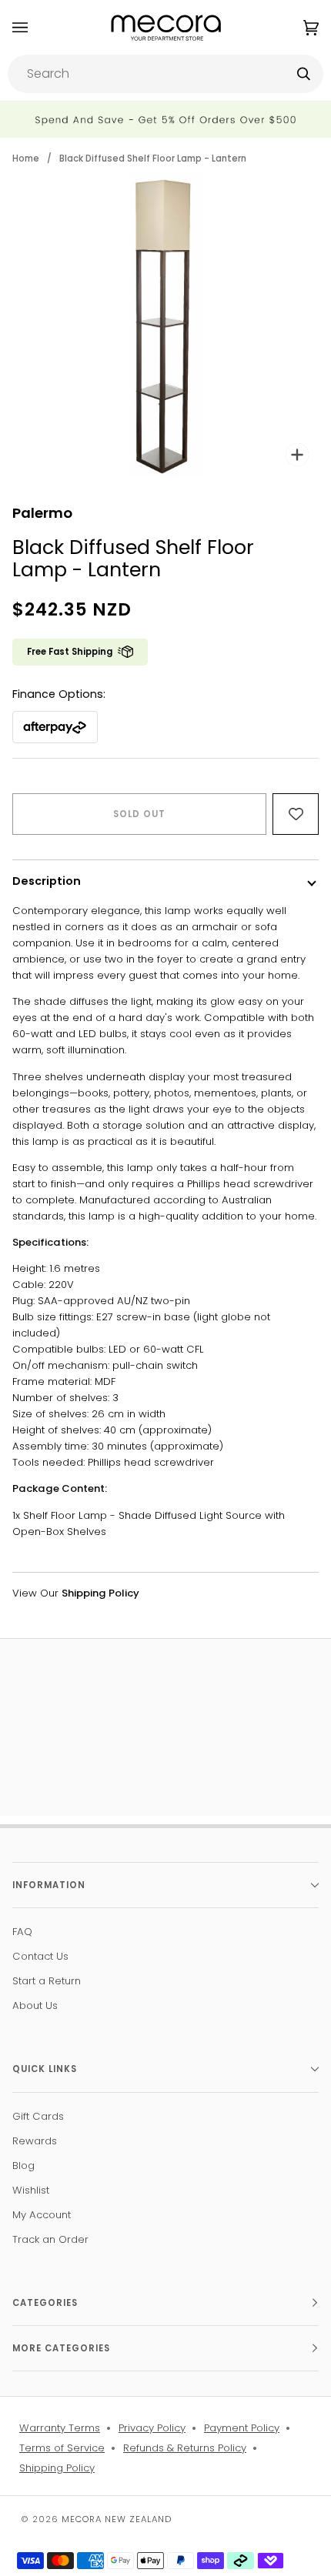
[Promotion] (165, 120)
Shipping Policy (57, 2468)
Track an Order (50, 2239)
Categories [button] (45, 2303)
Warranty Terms (60, 2428)
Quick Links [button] (45, 2069)
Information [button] (49, 1885)
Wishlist (31, 2190)
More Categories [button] (61, 2348)
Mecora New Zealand (117, 2519)
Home (26, 158)
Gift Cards (38, 2116)
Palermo (42, 513)
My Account (42, 2215)
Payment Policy (242, 2428)
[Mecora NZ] (166, 27)
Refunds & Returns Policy (185, 2448)
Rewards (35, 2141)
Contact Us (40, 1956)
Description (47, 881)
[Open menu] (35, 27)
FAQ (22, 1932)
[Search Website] (304, 74)
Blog (23, 2166)
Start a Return (47, 1981)
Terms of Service (62, 2448)
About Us (35, 2005)
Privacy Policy (152, 2428)
